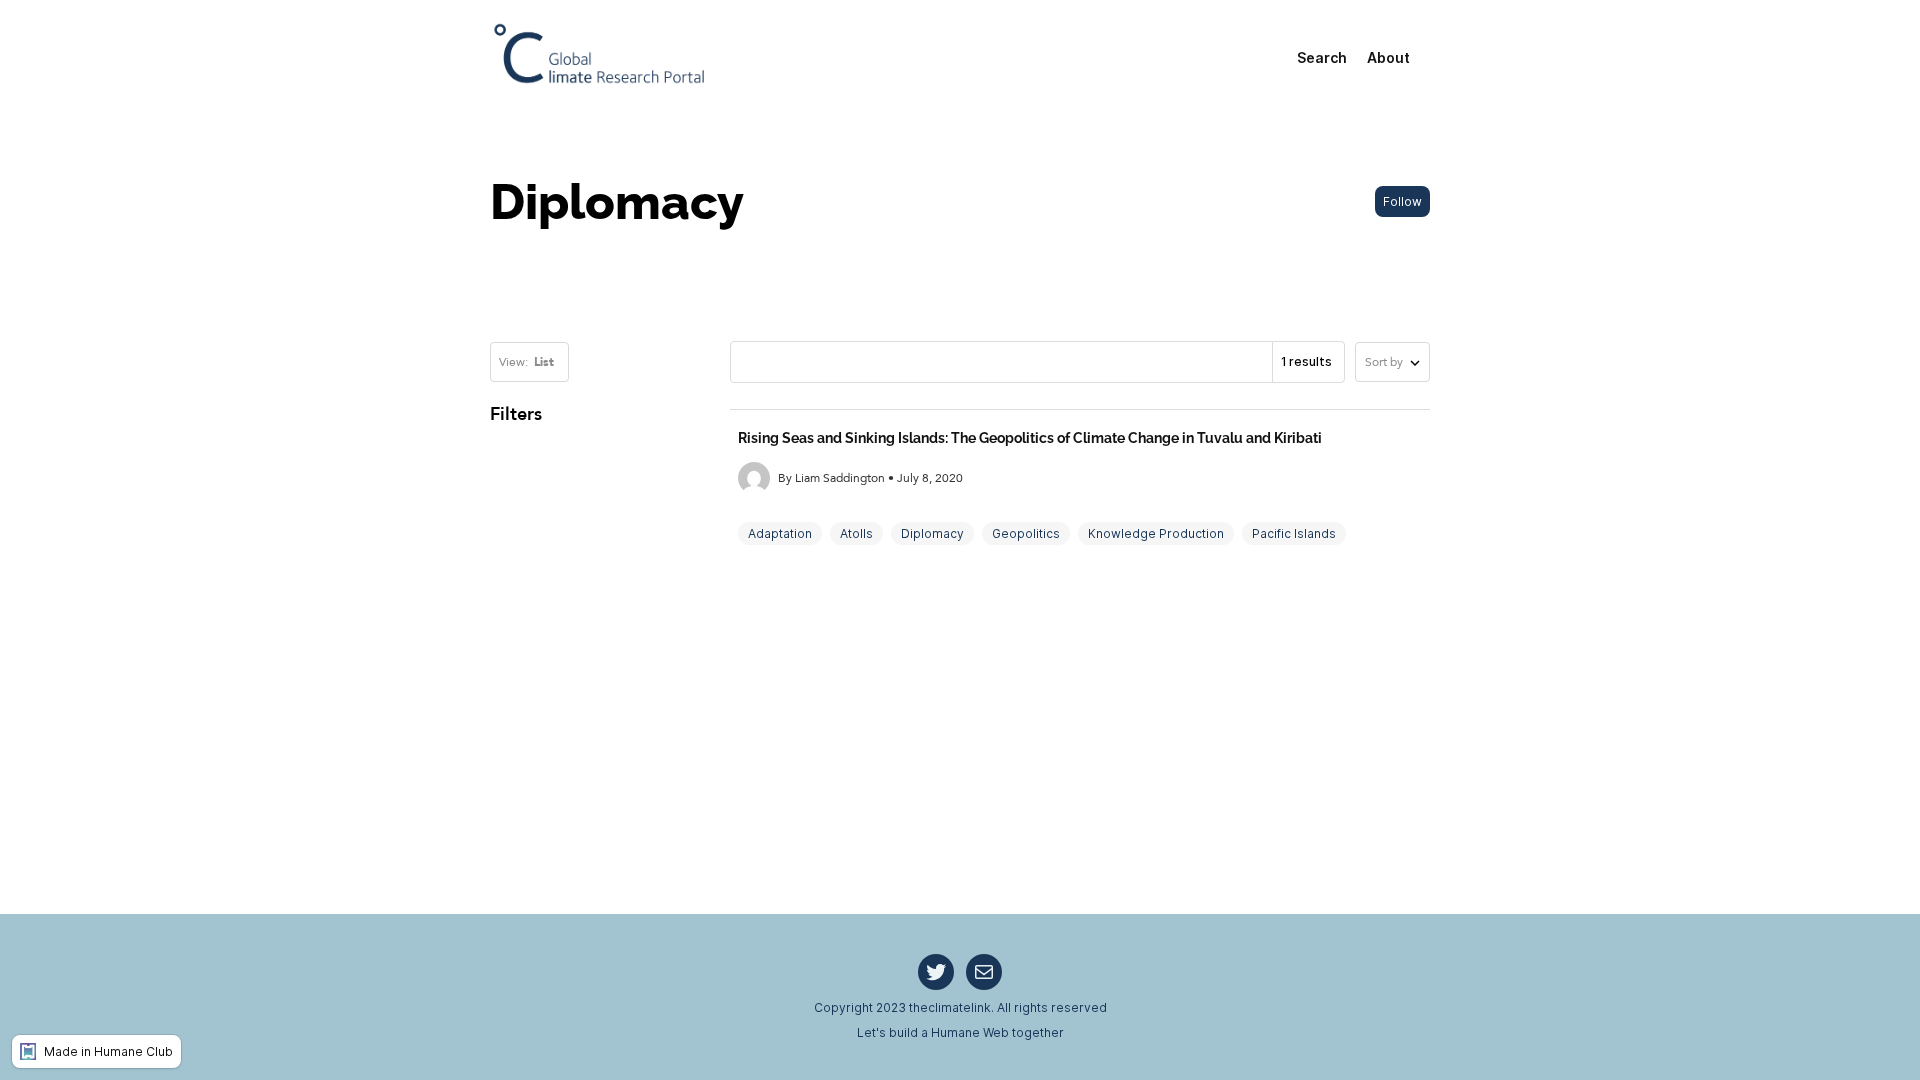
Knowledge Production (1156, 533)
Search (1322, 57)
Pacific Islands (1294, 533)
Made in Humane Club (108, 1051)
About (1388, 57)
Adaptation (780, 533)
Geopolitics (1026, 533)
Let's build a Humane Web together (960, 1032)
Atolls (856, 533)
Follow (1402, 201)
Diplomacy (932, 533)
